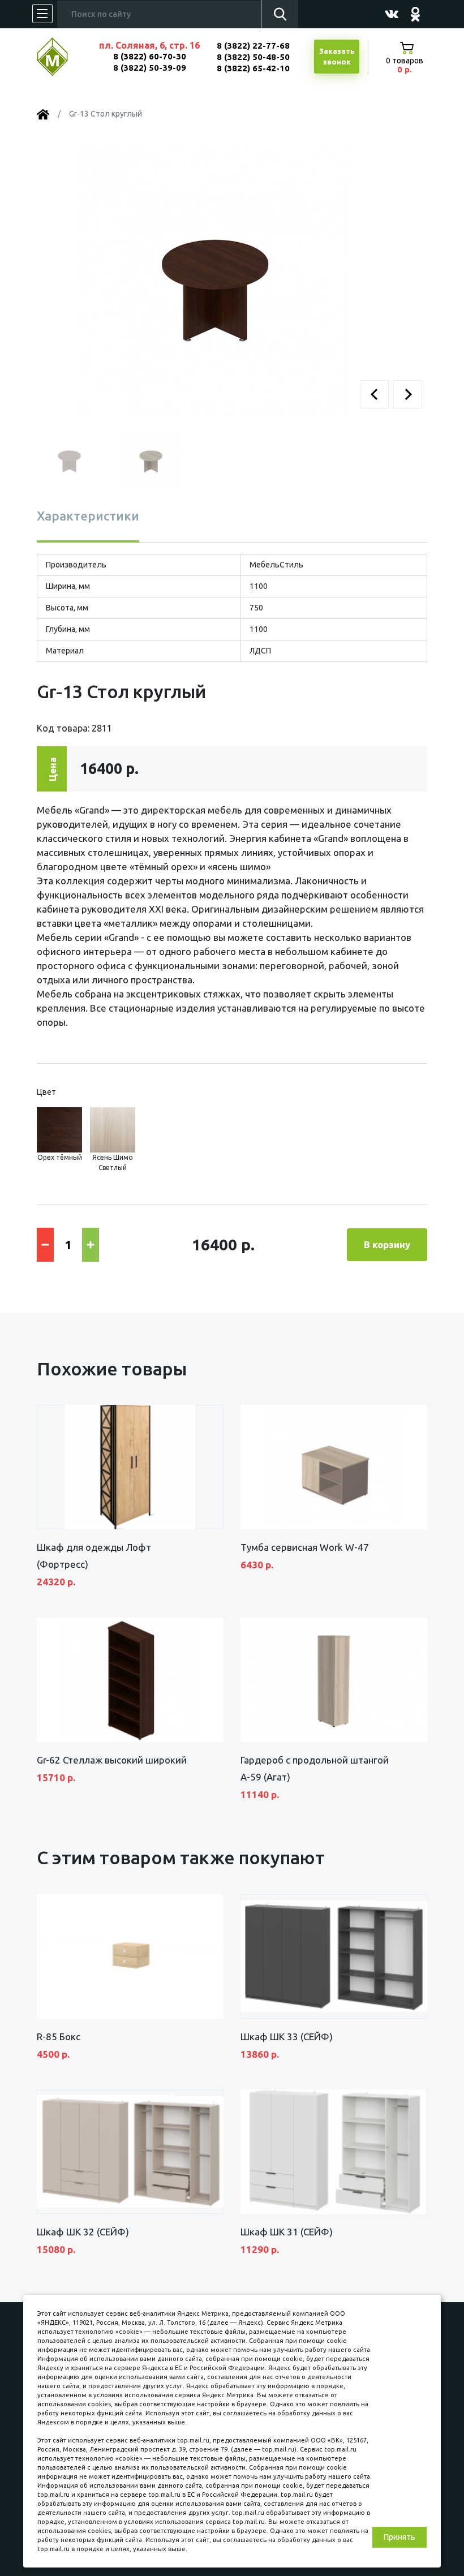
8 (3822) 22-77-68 (253, 46)
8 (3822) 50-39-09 (150, 68)
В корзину (387, 1244)
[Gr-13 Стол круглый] (214, 281)
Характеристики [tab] (88, 516)
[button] (375, 394)
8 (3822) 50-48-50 (253, 57)
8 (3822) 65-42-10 (253, 68)
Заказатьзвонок (337, 57)
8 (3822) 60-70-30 (150, 56)
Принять (399, 2537)
